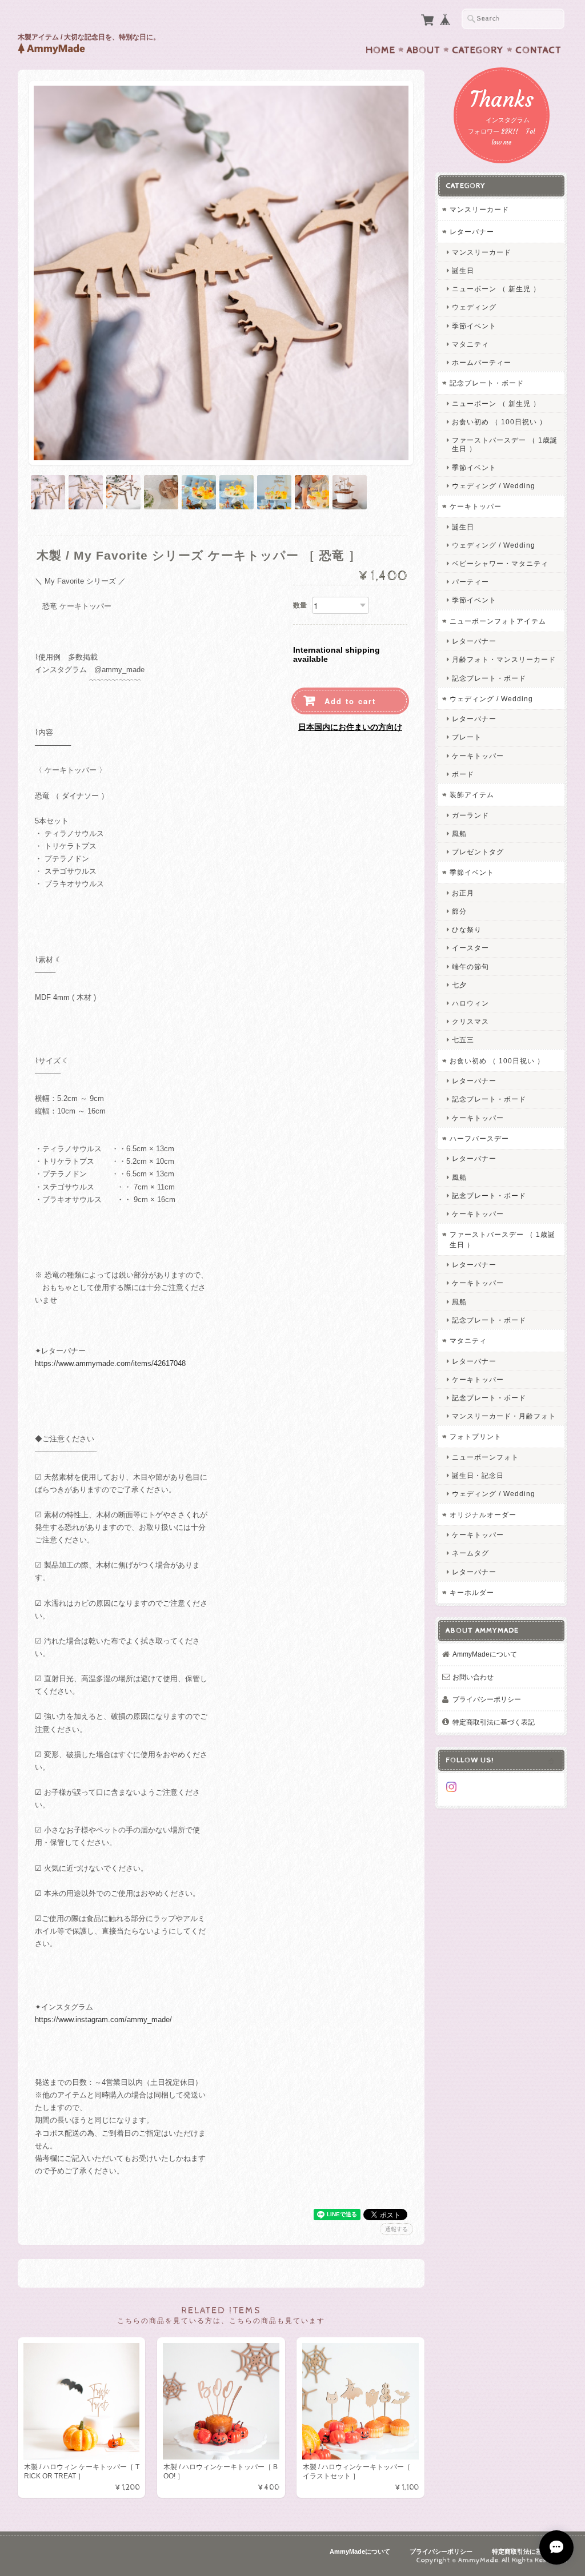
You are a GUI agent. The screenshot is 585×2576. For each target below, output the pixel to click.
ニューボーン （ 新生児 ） (496, 289)
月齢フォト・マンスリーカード (504, 659)
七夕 (459, 985)
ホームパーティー (482, 362)
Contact (538, 50)
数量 (300, 605)
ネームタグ (470, 1553)
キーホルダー (472, 1592)
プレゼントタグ (478, 852)
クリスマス (470, 1021)
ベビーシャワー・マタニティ (500, 563)
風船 (459, 833)
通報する (396, 2229)
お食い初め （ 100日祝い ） (499, 422)
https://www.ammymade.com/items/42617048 (110, 1363)
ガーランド (470, 815)
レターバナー (472, 232)
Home (380, 50)
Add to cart (350, 701)
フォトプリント (476, 1436)
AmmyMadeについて (485, 1654)
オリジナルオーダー (483, 1515)
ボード (463, 774)
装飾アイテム (472, 795)
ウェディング (474, 307)
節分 (459, 911)
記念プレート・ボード (487, 383)
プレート (467, 737)
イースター (470, 948)
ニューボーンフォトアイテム (498, 621)
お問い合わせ (473, 1677)
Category (478, 50)
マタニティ (470, 344)
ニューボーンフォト (485, 1457)
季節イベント (474, 326)
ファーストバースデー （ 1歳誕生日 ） (505, 444)
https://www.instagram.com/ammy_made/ (103, 2020)
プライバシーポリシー (487, 1699)
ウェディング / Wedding (494, 486)
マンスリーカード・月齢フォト (504, 1416)
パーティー (470, 582)
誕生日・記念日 (478, 1475)
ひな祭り (467, 929)
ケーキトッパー (476, 506)
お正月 (463, 893)
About (424, 50)
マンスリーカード (479, 209)
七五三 (463, 1040)
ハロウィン (470, 1003)
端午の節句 (470, 966)
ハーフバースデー (479, 1138)
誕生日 (463, 270)
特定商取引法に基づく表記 (494, 1722)
